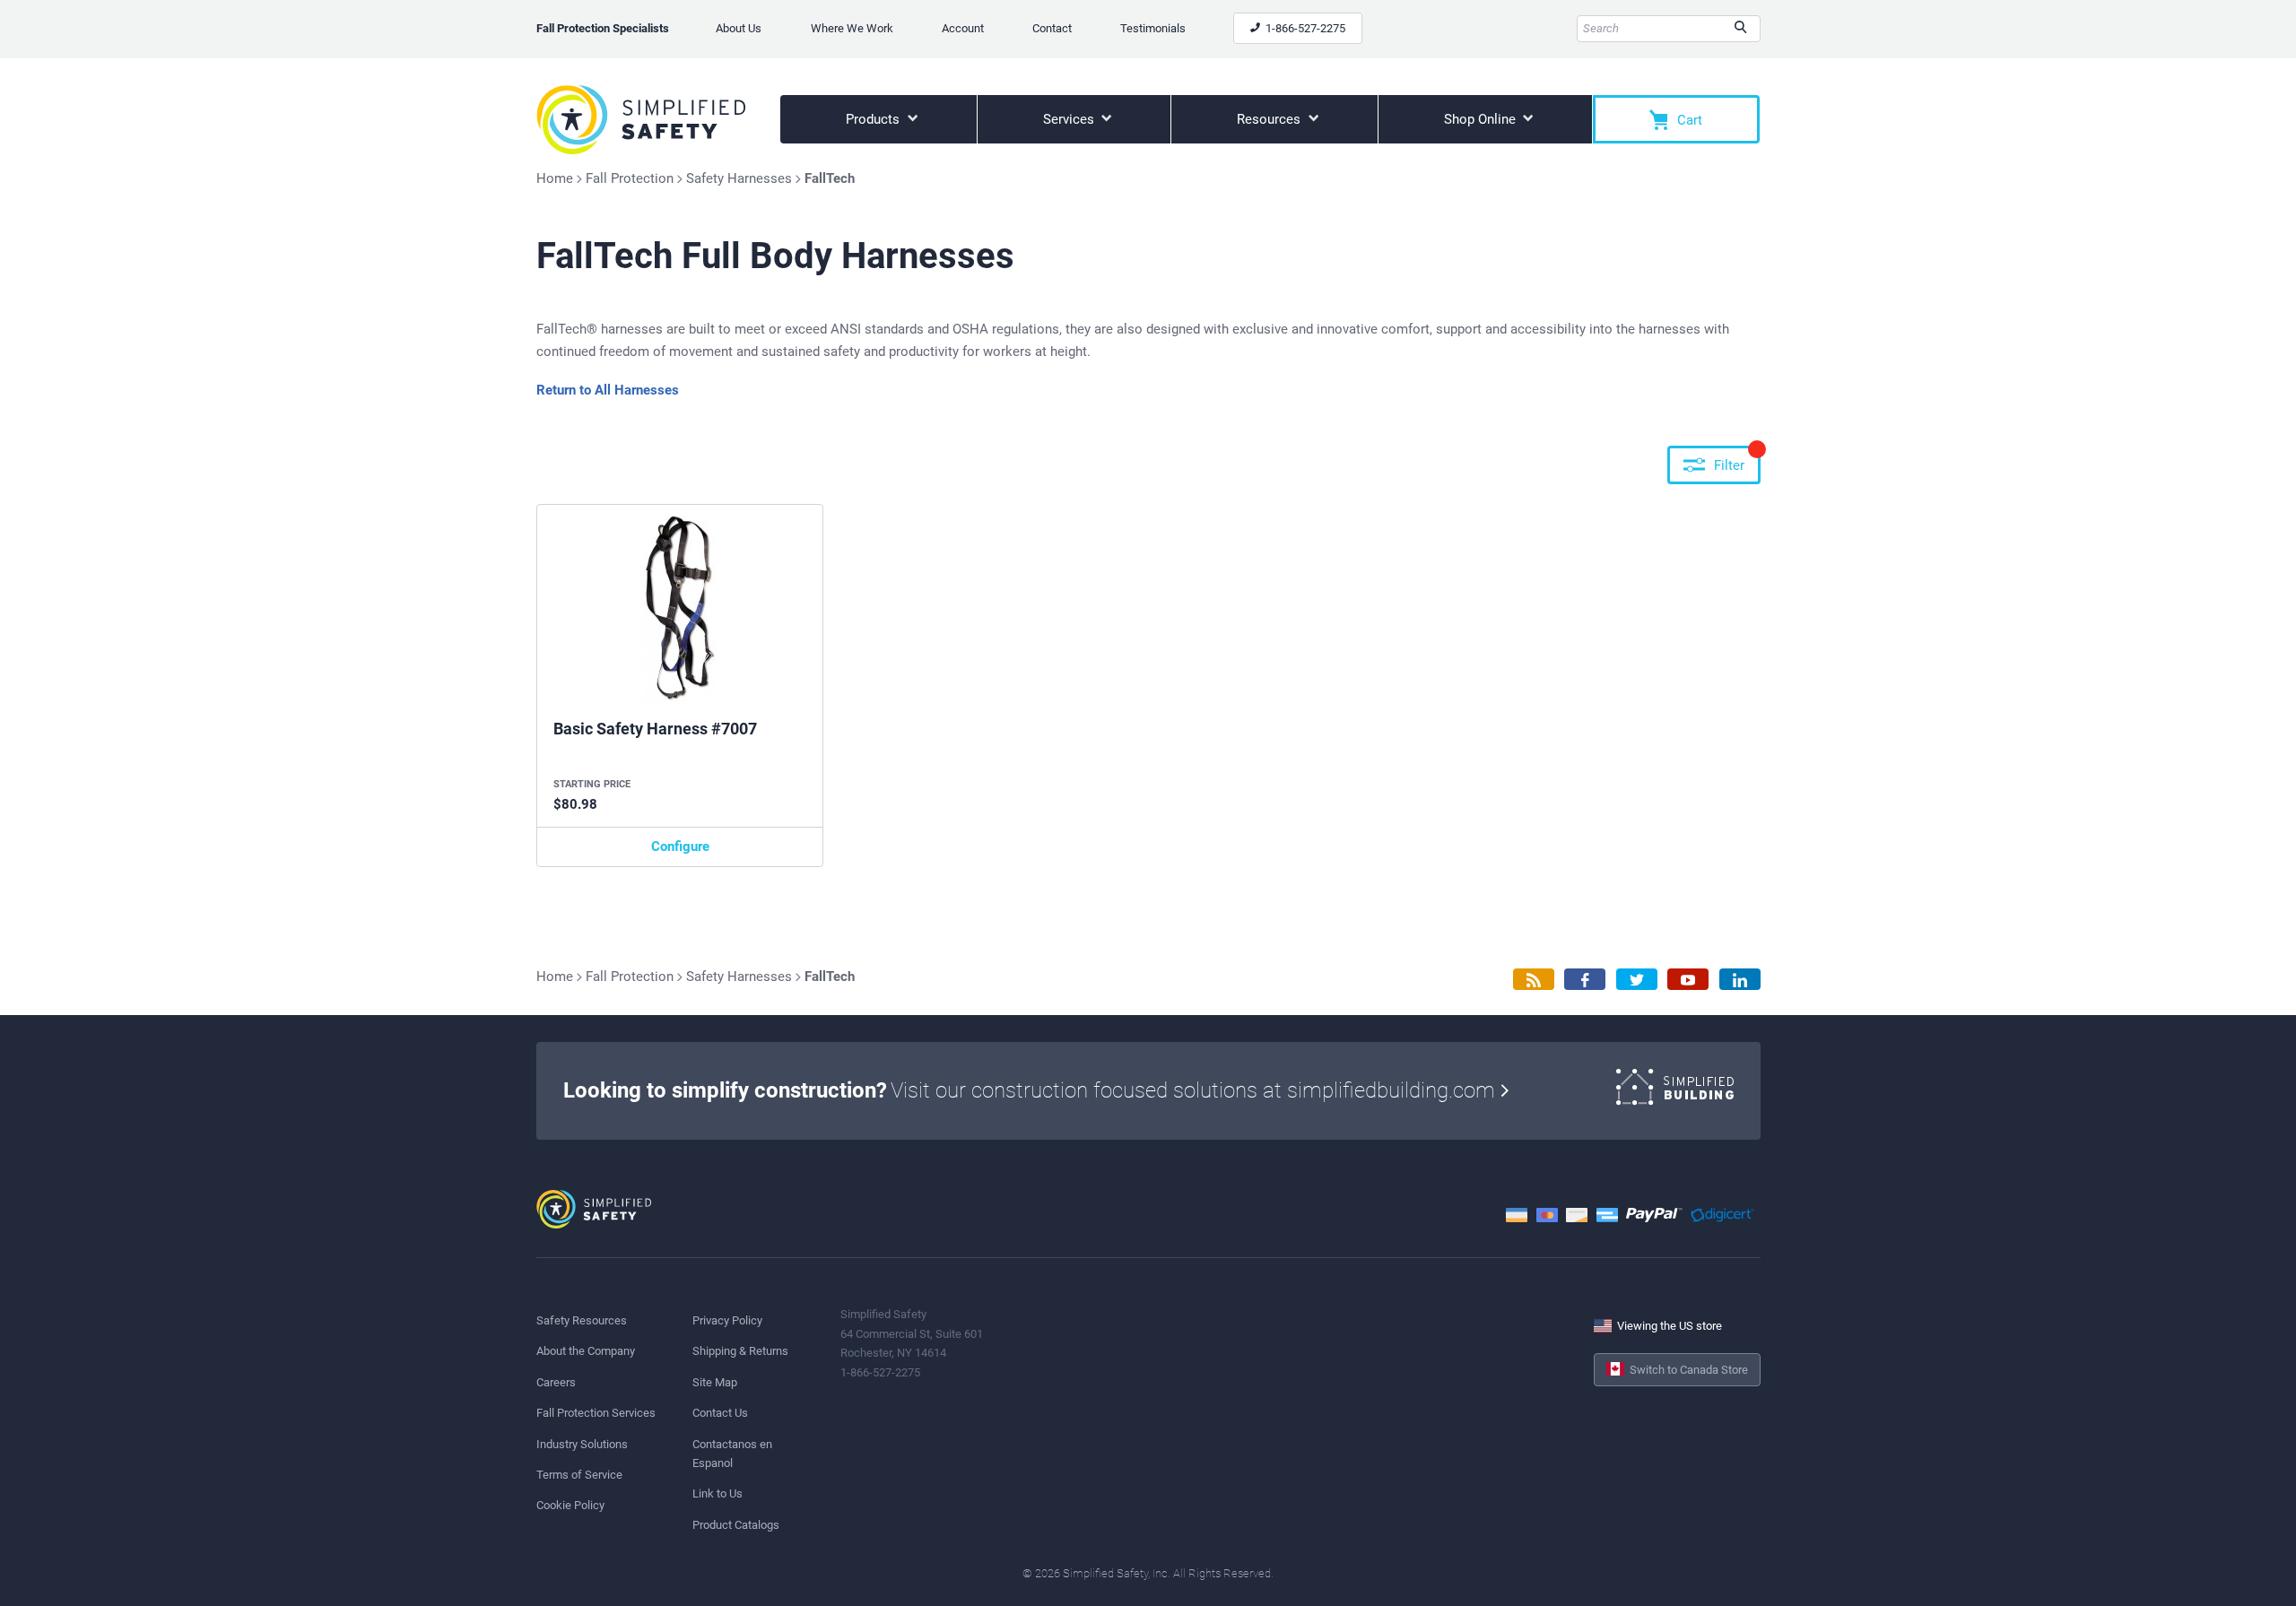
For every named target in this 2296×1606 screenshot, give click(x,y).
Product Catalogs (736, 1525)
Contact (1052, 28)
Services (1070, 119)
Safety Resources (582, 1320)
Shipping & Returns (740, 1351)
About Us (739, 28)
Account (963, 28)
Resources (1270, 119)
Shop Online (1482, 119)
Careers (556, 1382)
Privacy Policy (727, 1320)
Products (874, 119)
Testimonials (1153, 28)
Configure (680, 846)
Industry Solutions (582, 1444)
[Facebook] (1585, 980)
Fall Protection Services (596, 1413)
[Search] (1740, 29)
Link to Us (717, 1493)
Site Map (715, 1382)
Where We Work (852, 28)
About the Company (586, 1351)
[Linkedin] (1740, 980)
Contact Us (720, 1413)
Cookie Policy (570, 1505)
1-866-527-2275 (1304, 28)
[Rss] (1534, 980)
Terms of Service (579, 1475)
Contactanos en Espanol (732, 1454)
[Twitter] (1637, 980)
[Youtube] (1688, 980)
